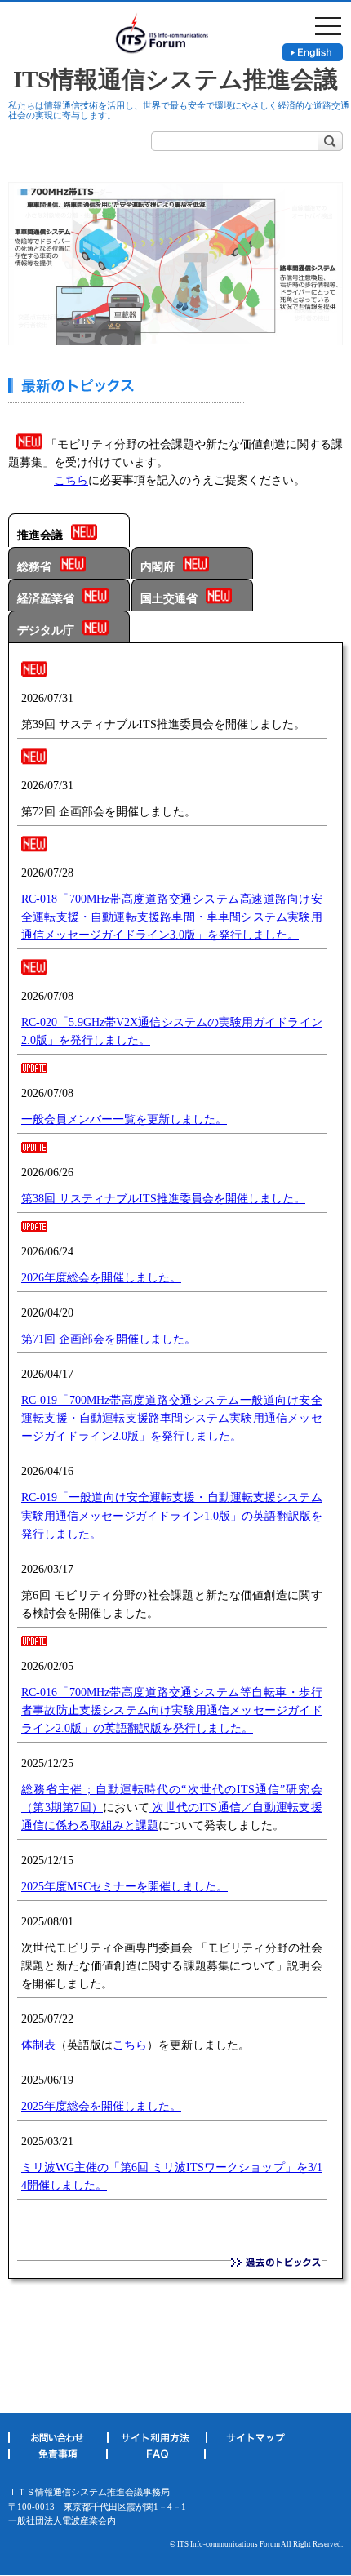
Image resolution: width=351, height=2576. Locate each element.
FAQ (156, 2457)
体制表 (38, 2045)
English (313, 52)
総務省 (34, 567)
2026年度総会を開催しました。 (101, 1278)
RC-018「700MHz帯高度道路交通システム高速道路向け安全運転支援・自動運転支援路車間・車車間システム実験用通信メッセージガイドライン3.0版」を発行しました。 (172, 917)
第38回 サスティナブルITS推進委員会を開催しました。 (163, 1199)
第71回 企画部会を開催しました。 (109, 1339)
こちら (71, 480)
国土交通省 (169, 599)
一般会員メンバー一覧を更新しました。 (124, 1119)
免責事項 (57, 2457)
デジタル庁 (46, 631)
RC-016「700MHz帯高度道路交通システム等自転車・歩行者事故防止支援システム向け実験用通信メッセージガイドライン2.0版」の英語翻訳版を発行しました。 (172, 1710)
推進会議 (40, 535)
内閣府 (158, 567)
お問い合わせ (58, 2441)
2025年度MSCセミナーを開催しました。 (124, 1887)
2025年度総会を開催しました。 (101, 2106)
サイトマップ (255, 2441)
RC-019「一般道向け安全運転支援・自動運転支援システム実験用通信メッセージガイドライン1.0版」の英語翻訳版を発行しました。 (172, 1515)
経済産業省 (46, 599)
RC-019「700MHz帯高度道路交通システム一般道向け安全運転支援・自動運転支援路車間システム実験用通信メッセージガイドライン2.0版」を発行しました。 (172, 1418)
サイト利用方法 (156, 2441)
